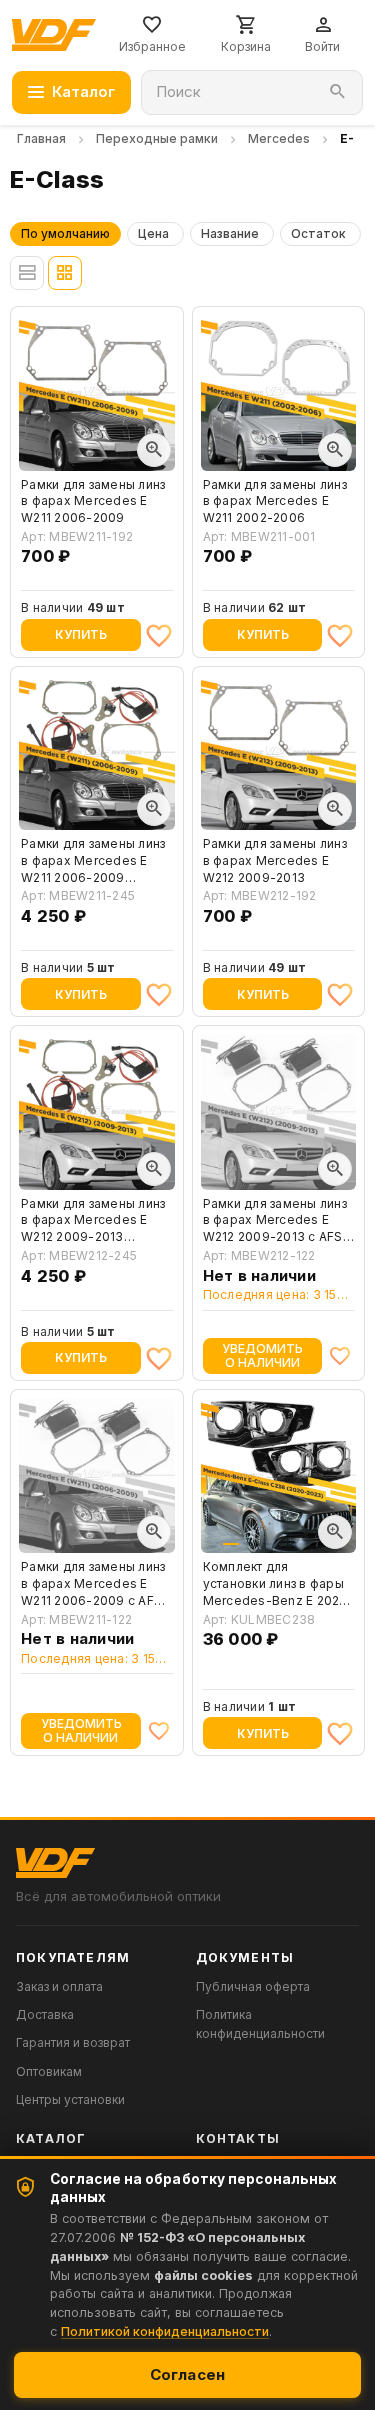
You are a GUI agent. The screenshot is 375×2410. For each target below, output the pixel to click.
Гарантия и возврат (73, 2042)
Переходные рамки (157, 138)
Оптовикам (49, 2071)
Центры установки (70, 2099)
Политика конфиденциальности (260, 2024)
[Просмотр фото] (154, 450)
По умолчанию (65, 233)
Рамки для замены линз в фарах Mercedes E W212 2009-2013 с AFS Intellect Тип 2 (275, 1221)
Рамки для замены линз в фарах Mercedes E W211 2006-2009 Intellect (93, 861)
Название (230, 233)
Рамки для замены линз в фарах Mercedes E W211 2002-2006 (275, 501)
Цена (153, 233)
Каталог (83, 91)
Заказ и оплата (59, 1986)
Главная (41, 138)
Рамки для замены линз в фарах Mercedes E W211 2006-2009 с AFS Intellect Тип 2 (93, 1584)
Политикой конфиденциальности (165, 2331)
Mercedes (279, 138)
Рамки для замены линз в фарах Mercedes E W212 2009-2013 (275, 860)
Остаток (318, 233)
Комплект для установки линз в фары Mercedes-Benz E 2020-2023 (278, 1584)
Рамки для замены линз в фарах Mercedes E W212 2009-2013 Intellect (93, 1221)
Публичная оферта (253, 1986)
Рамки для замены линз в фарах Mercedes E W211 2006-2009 (93, 501)
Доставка (45, 2014)
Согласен (188, 2374)
